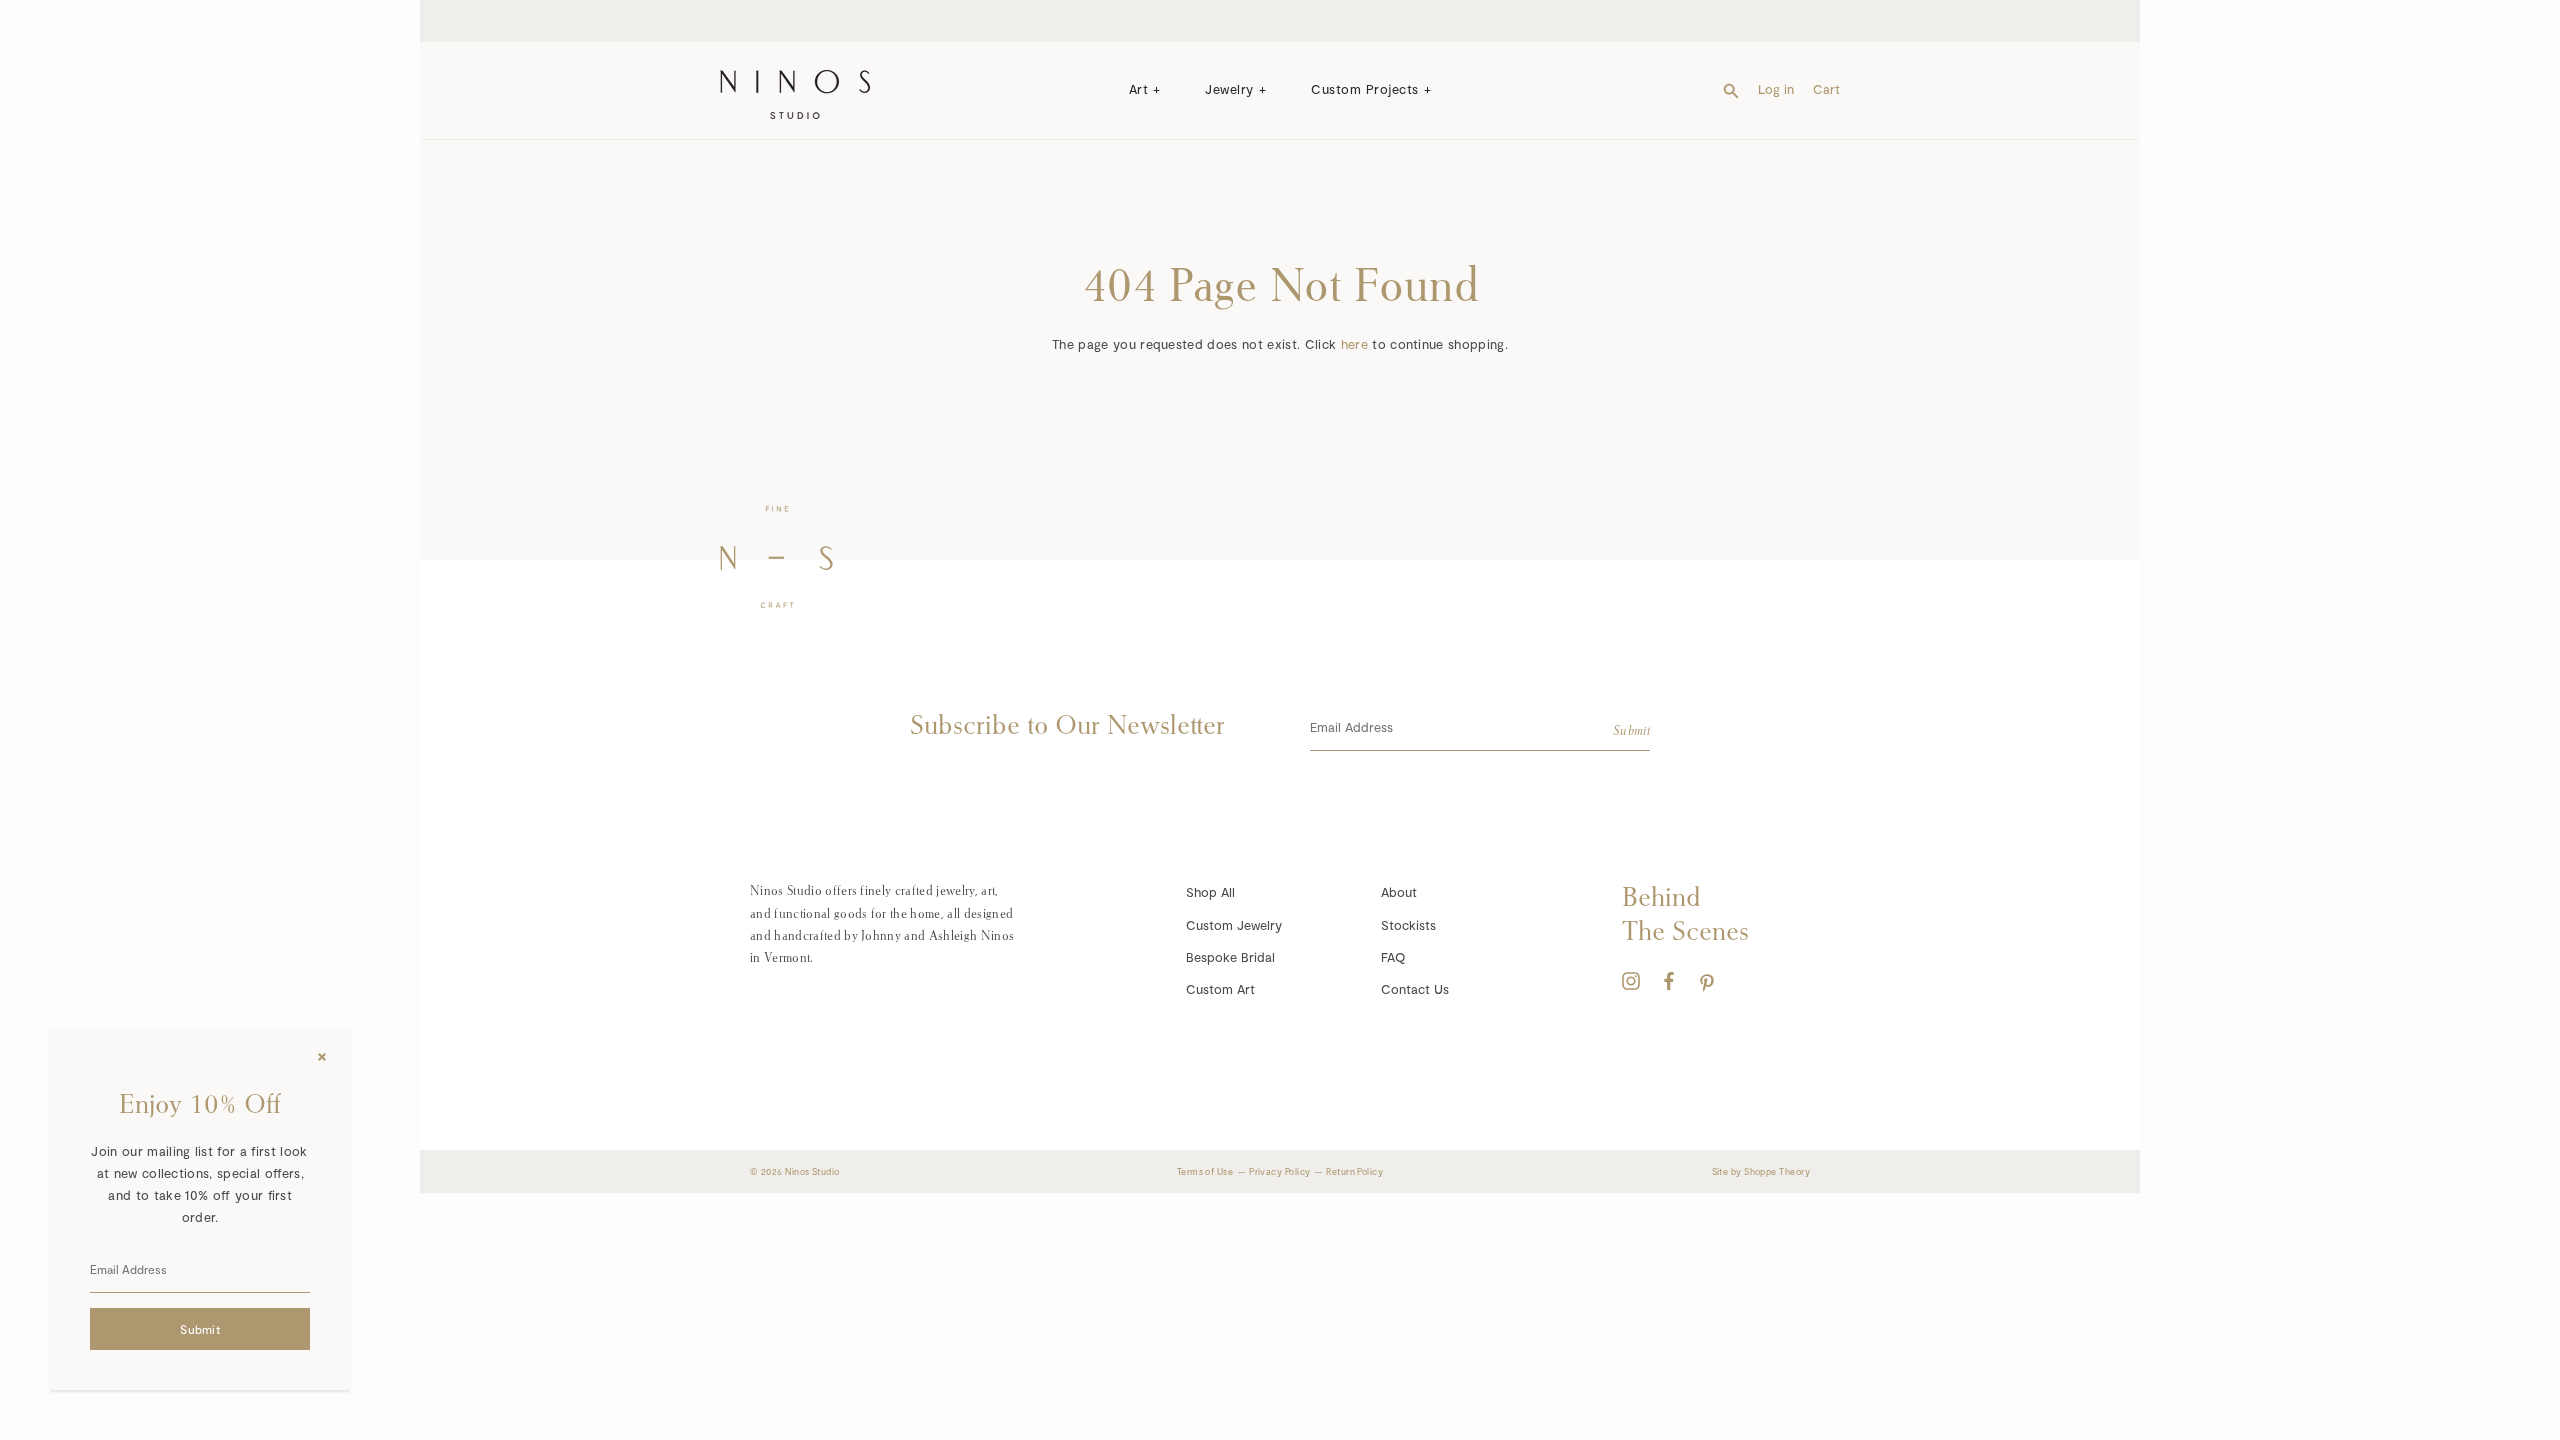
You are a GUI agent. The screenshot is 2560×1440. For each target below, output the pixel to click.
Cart (1826, 89)
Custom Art (1220, 989)
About (1399, 892)
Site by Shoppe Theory (1761, 1171)
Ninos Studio (812, 1171)
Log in (1776, 89)
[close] (322, 1057)
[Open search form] (1731, 89)
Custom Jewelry (1234, 925)
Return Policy (1354, 1171)
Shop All (1210, 892)
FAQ (1393, 957)
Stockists (1408, 925)
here (1354, 344)
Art (1139, 89)
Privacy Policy (1279, 1171)
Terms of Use (1205, 1171)
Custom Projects (1365, 89)
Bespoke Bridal (1230, 957)
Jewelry (1229, 89)
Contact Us (1415, 989)
